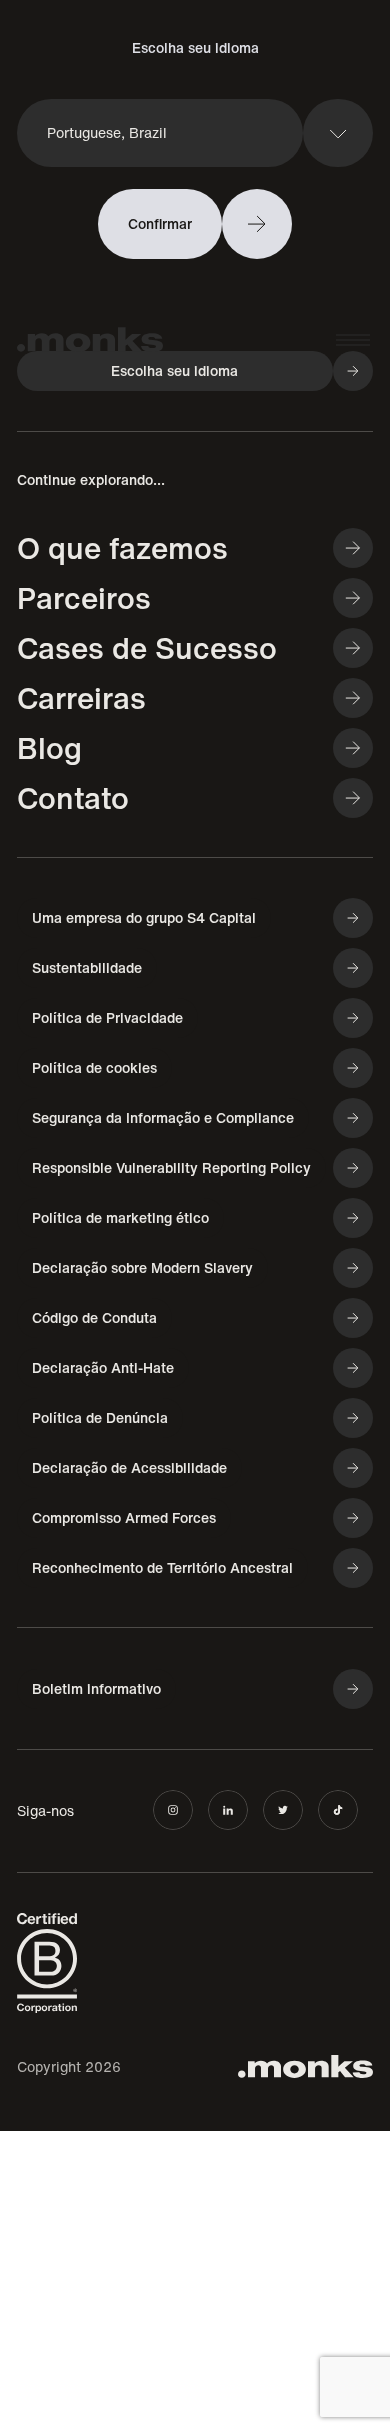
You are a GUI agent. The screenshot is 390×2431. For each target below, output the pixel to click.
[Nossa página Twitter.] (283, 1810)
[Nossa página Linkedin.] (228, 1810)
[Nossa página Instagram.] (173, 1810)
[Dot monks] (90, 340)
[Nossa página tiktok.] (338, 1810)
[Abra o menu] (353, 340)
